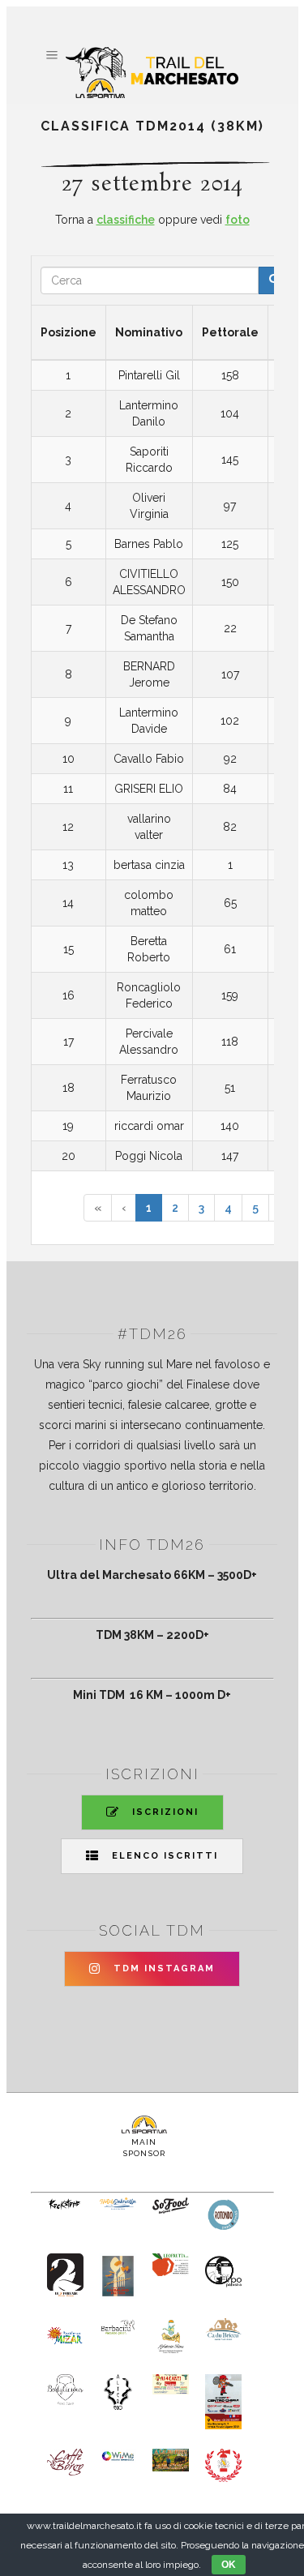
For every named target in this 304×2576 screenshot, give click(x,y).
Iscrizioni (165, 1812)
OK (229, 2565)
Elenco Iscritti (165, 1856)
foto (238, 220)
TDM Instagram (164, 1968)
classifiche (126, 220)
